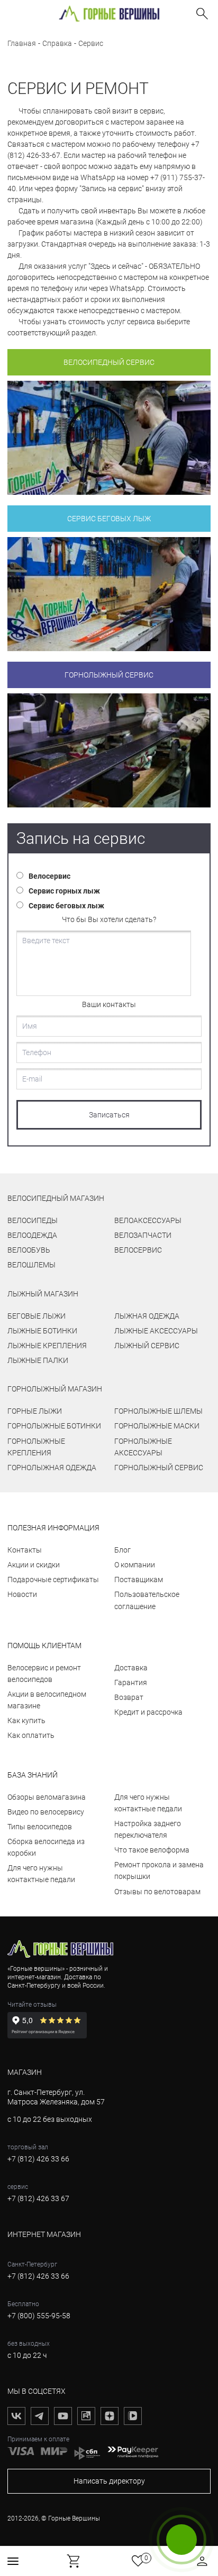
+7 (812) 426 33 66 (38, 2159)
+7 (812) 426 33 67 (38, 2198)
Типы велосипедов (40, 1827)
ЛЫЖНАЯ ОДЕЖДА (147, 1316)
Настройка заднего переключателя (148, 1829)
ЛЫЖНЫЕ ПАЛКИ (38, 1360)
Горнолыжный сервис (109, 675)
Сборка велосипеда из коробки (46, 1847)
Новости (22, 1594)
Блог (122, 1550)
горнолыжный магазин (55, 1389)
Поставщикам (139, 1580)
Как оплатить (31, 1735)
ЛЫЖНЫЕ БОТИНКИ (42, 1331)
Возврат (129, 1697)
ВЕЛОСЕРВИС (138, 1250)
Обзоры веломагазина (47, 1797)
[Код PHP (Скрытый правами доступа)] (109, 438)
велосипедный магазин (56, 1198)
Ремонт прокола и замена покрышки (159, 1870)
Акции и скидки (34, 1565)
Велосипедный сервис (109, 362)
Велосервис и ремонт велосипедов (44, 1674)
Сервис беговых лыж (109, 519)
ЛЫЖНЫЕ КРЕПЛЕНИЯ (47, 1346)
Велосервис (49, 876)
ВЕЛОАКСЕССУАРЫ (148, 1220)
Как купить (26, 1721)
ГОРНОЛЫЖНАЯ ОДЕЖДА (52, 1468)
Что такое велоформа (152, 1850)
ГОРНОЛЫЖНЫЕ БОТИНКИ (54, 1426)
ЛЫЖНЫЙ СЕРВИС (147, 1346)
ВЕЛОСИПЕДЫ (33, 1220)
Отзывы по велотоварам (157, 1892)
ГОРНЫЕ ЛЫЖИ (35, 1411)
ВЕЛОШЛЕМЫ (31, 1265)
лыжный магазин (43, 1294)
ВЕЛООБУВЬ (29, 1250)
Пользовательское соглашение (147, 1600)
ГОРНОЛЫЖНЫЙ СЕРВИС (159, 1468)
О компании (135, 1565)
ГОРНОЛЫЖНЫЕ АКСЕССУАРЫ (143, 1447)
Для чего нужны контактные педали (41, 1874)
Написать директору (109, 2481)
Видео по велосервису (46, 1812)
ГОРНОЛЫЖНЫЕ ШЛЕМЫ (158, 1411)
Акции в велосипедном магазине (47, 1700)
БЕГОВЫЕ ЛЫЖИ (37, 1316)
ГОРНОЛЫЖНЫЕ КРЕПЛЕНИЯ (36, 1447)
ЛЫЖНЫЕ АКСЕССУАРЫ (156, 1331)
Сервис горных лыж (64, 891)
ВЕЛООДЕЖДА (32, 1235)
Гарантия (131, 1682)
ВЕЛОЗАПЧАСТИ (143, 1235)
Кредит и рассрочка (148, 1712)
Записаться (109, 1115)
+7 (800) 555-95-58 (39, 2316)
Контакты (25, 1550)
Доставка (131, 1668)
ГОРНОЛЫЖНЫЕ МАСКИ (157, 1426)
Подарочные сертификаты (53, 1580)
